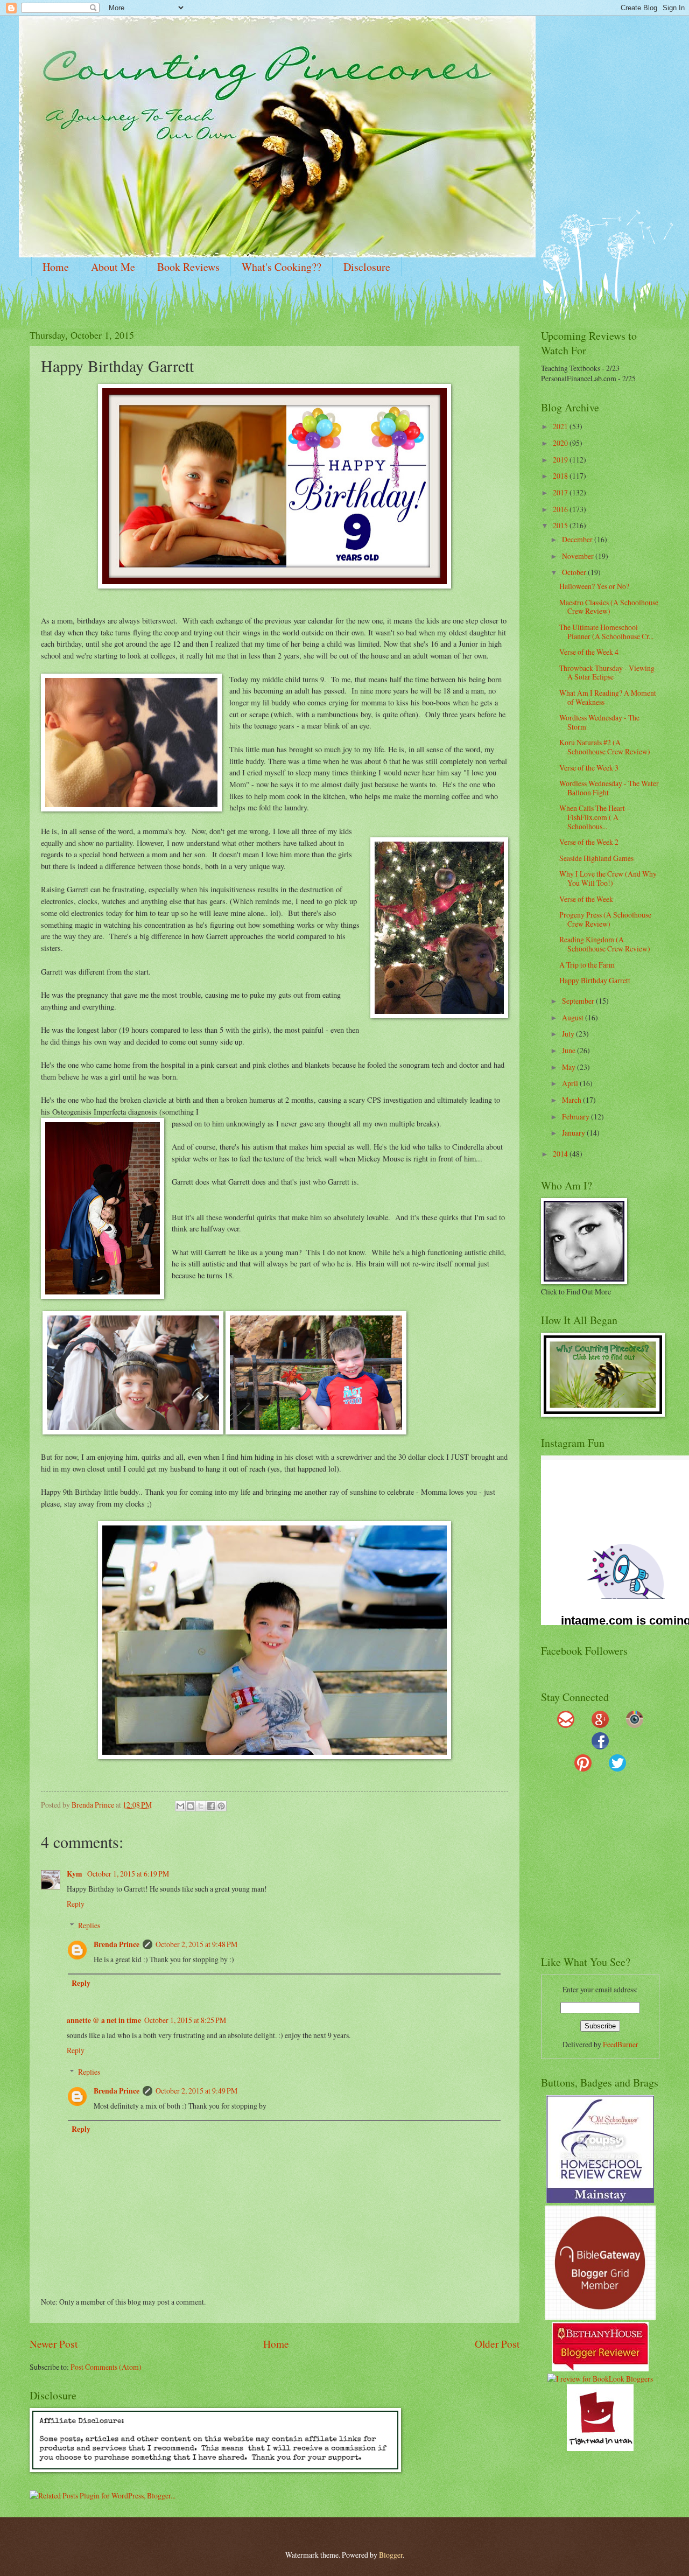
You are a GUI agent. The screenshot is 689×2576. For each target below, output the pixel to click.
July (569, 1034)
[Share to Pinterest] (221, 1806)
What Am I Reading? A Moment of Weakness (608, 697)
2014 (561, 1154)
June (570, 1050)
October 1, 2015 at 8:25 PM (185, 2020)
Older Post (497, 2344)
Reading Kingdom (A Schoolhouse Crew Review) (605, 944)
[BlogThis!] (191, 1806)
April (571, 1083)
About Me (113, 267)
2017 (561, 492)
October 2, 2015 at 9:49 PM (196, 2091)
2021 (561, 426)
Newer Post (54, 2344)
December (578, 539)
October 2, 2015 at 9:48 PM (196, 1944)
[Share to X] (201, 1806)
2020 (561, 443)
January (574, 1133)
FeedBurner (621, 2044)
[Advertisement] (608, 1868)
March (572, 1100)
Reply (76, 1904)
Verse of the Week (586, 899)
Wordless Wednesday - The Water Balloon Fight (609, 788)
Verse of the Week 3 (589, 768)
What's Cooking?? (282, 267)
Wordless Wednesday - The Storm (599, 722)
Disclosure (367, 267)
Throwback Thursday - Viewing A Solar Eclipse (607, 673)
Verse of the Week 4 (589, 652)
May (570, 1067)
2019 (561, 460)
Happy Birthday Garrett (595, 980)
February (576, 1116)
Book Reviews (188, 267)
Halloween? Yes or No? (594, 586)
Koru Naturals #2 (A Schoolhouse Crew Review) (605, 747)
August (574, 1017)
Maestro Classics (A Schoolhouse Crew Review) (609, 607)
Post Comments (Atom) (106, 2367)
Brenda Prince (117, 1944)
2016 (561, 509)
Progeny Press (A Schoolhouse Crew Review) (605, 919)
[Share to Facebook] (211, 1806)
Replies (89, 1925)
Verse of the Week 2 (589, 842)
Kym (75, 1874)
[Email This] (180, 1806)
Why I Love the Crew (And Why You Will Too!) (608, 878)
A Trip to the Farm (587, 965)
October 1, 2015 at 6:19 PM (128, 1874)
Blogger (391, 2555)
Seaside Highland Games (596, 858)
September (579, 1001)
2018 (561, 476)
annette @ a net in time (104, 2020)
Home (56, 267)
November (579, 556)
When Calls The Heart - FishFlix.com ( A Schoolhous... (594, 817)
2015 (561, 525)
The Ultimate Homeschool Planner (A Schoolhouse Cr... (606, 632)
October (575, 572)
